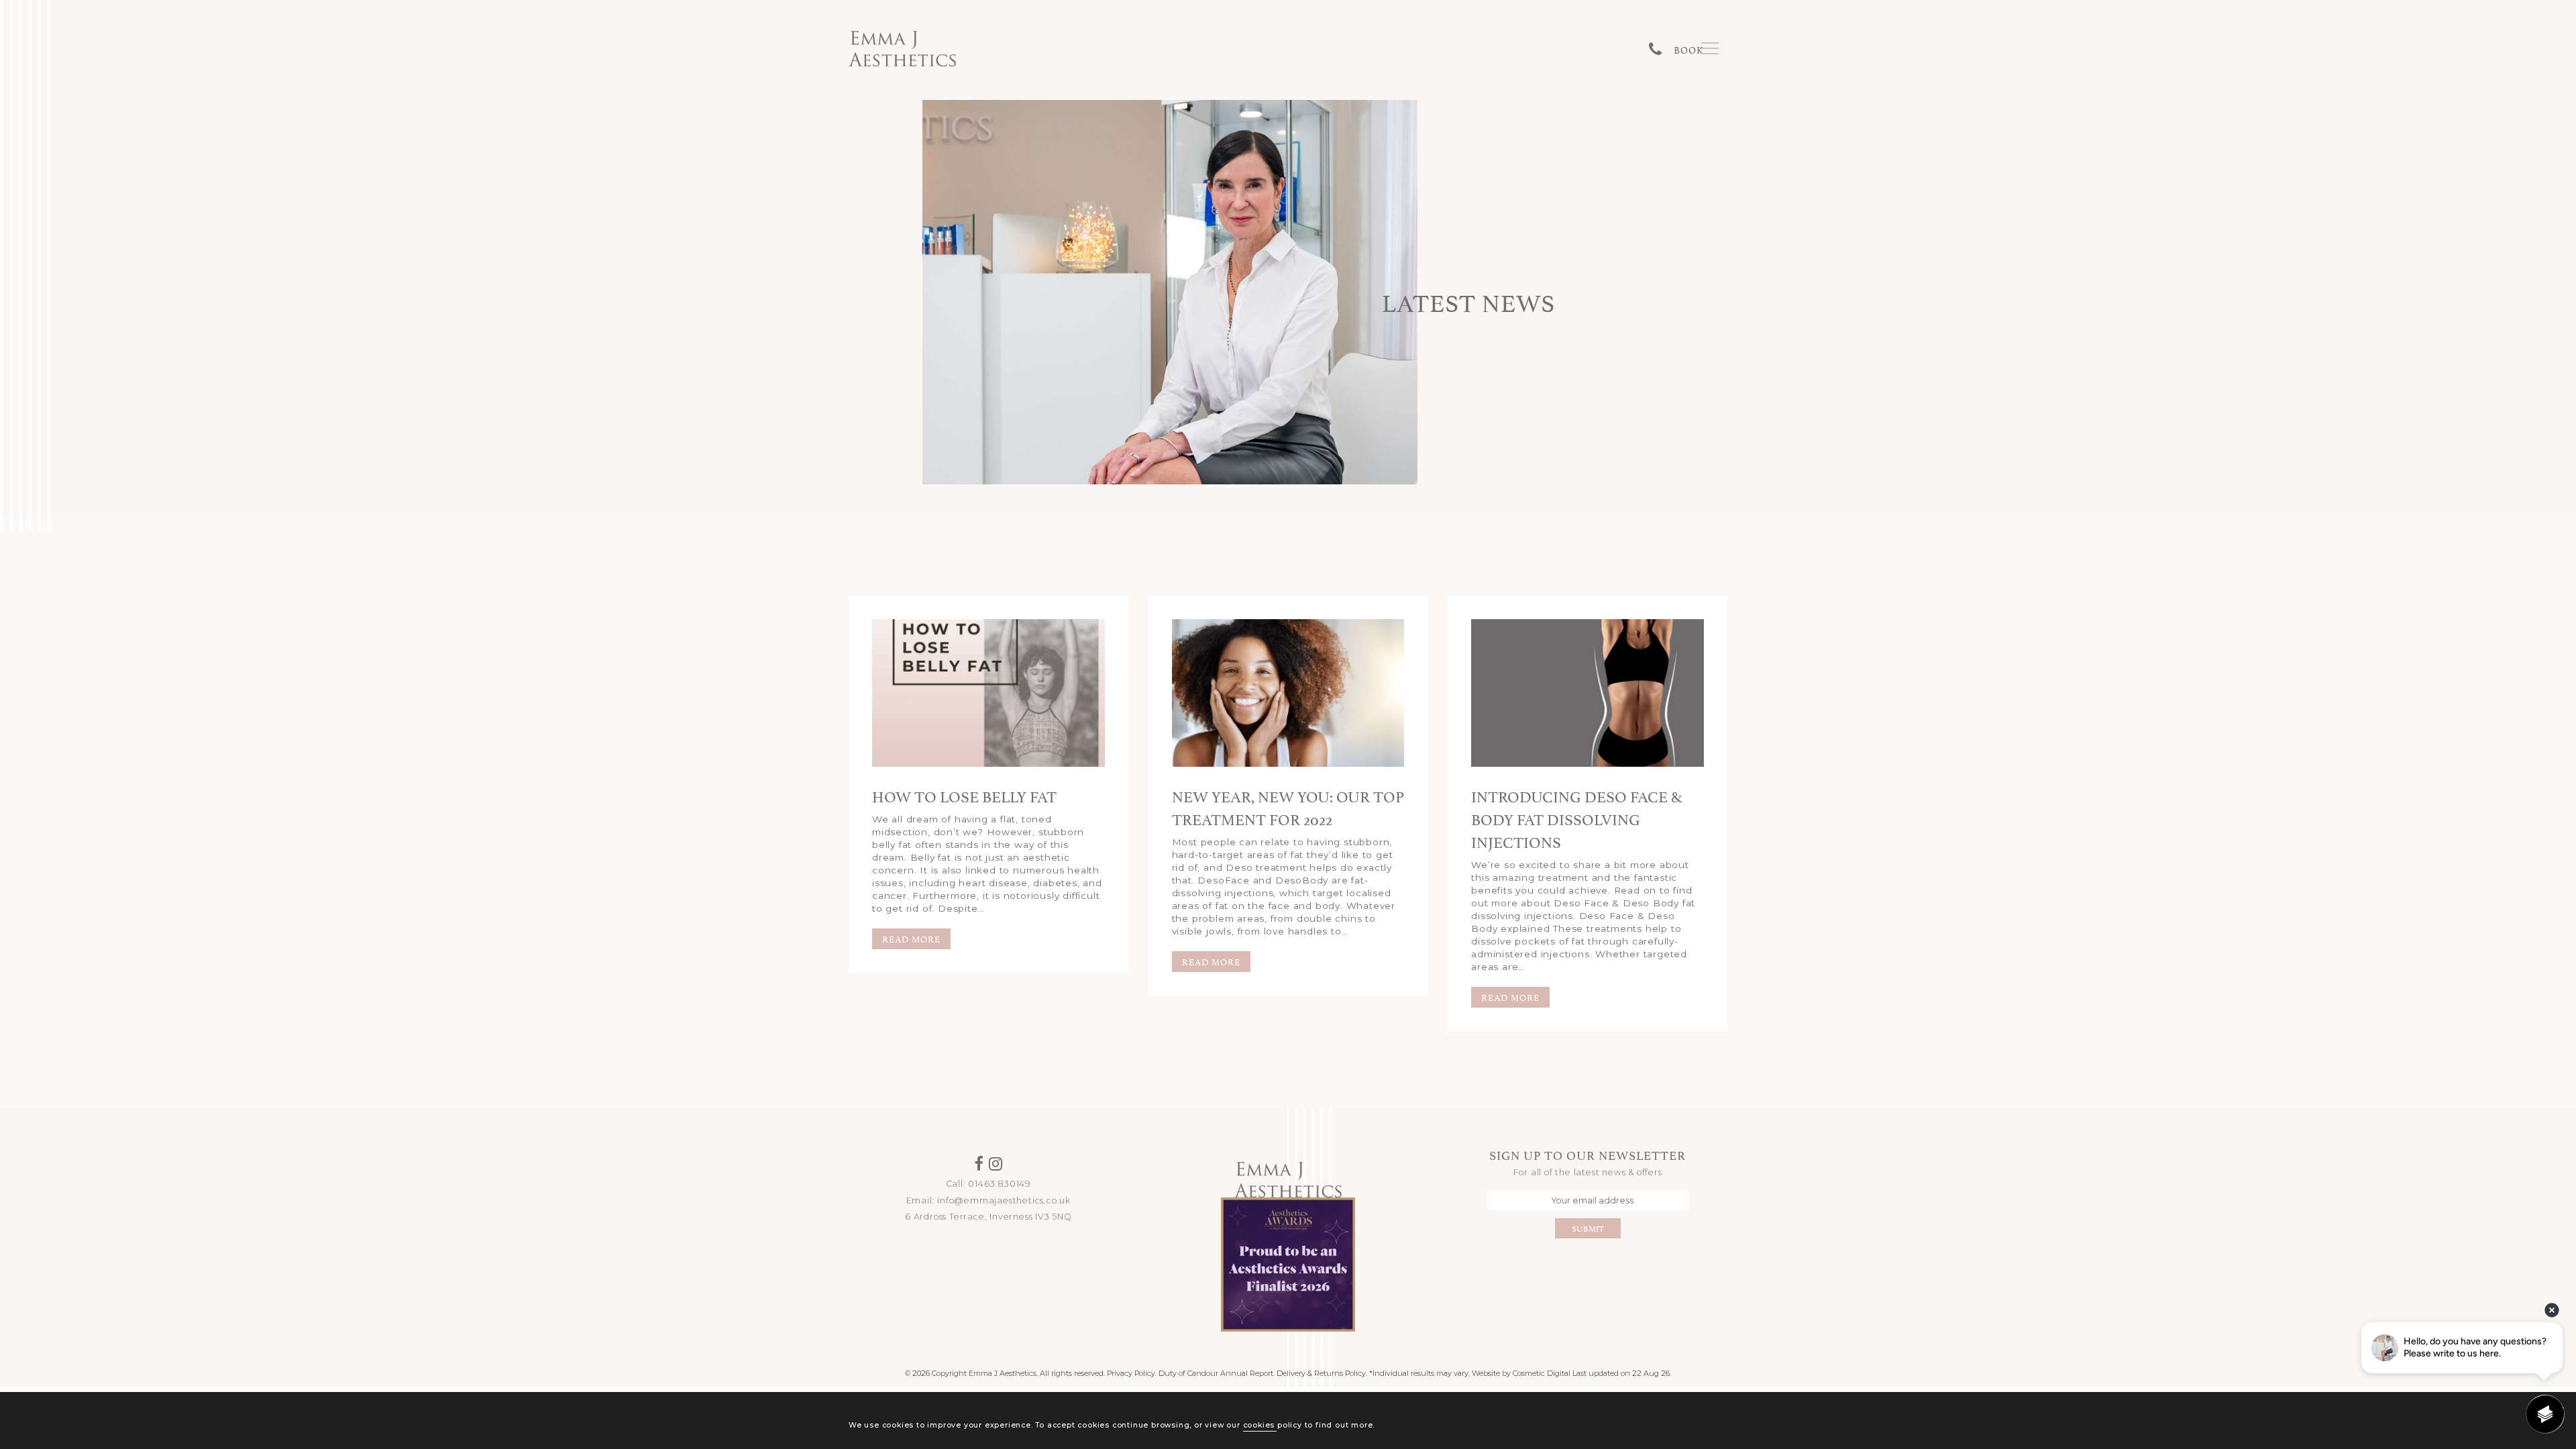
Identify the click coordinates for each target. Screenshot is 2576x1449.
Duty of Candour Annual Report (1216, 1373)
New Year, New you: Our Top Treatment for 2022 (1288, 806)
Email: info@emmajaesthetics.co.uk (988, 1200)
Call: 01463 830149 (988, 1184)
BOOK (1689, 49)
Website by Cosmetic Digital (1521, 1373)
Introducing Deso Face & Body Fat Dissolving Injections (1576, 818)
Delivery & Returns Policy (1321, 1373)
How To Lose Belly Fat (964, 795)
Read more (911, 938)
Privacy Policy (1131, 1373)
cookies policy (1273, 1425)
